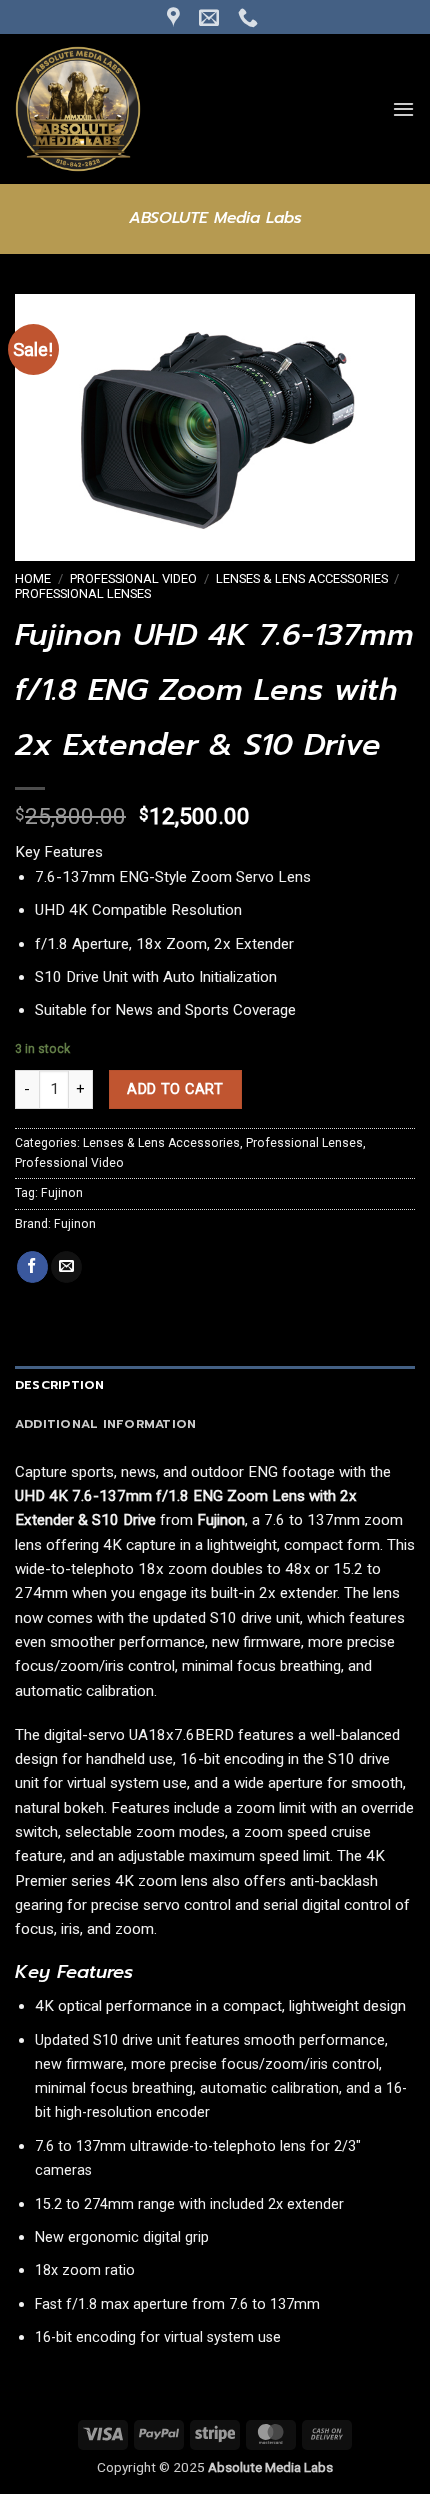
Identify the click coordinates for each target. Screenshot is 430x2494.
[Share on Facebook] (32, 1267)
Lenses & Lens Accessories (302, 578)
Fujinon (62, 1193)
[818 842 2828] (250, 17)
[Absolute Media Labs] (115, 109)
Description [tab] (60, 1385)
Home (33, 578)
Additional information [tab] (105, 1424)
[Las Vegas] (176, 17)
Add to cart (175, 1089)
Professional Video (133, 578)
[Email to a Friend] (66, 1267)
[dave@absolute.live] (211, 17)
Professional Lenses (83, 593)
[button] (403, 109)
